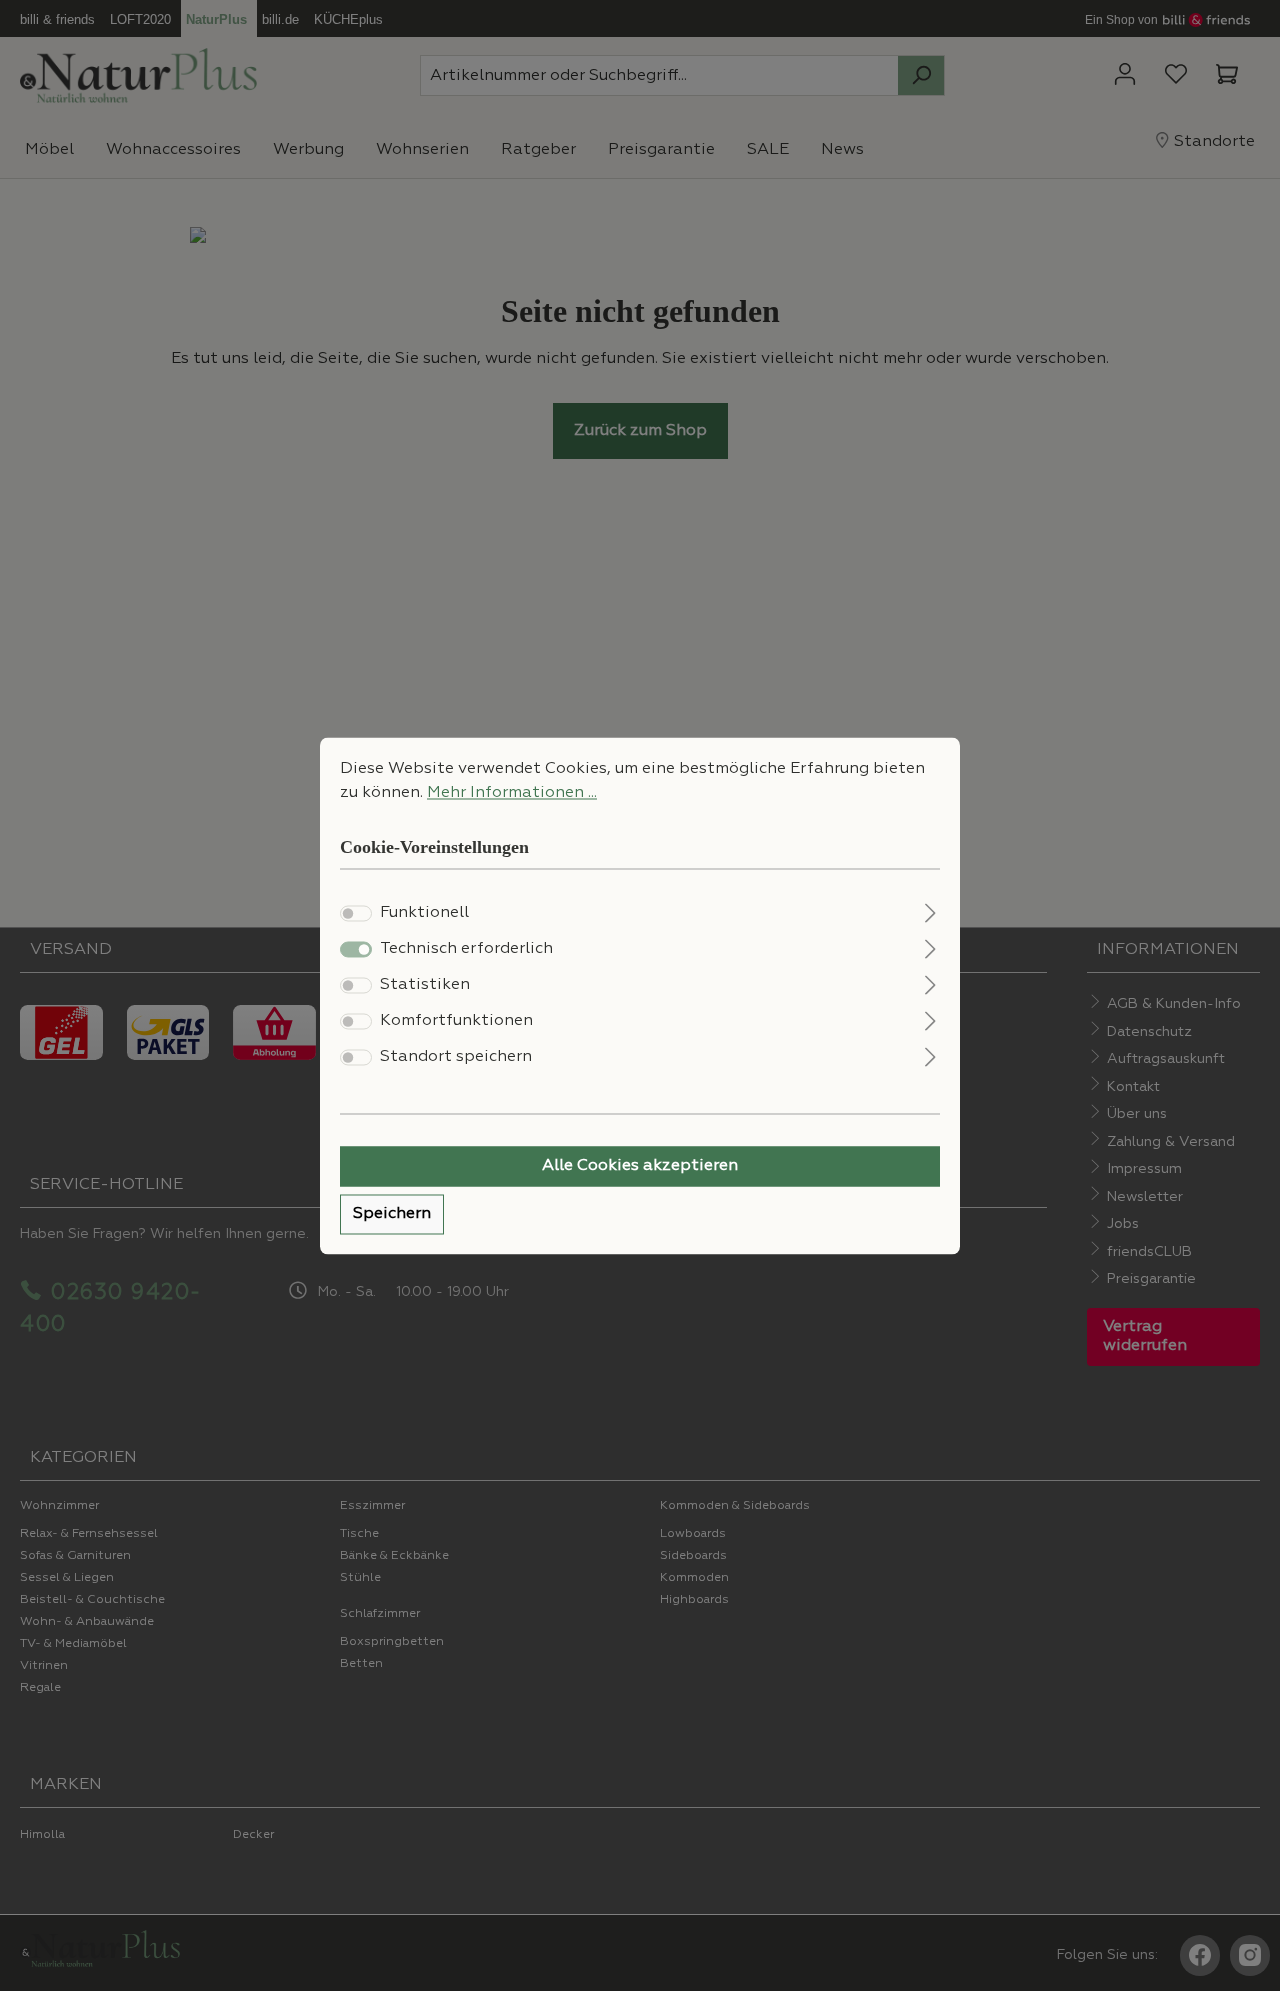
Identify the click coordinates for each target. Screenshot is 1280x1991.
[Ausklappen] (930, 910)
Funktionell (424, 913)
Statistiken (425, 985)
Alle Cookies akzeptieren (640, 1166)
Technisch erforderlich (466, 949)
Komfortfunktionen (456, 1021)
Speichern (392, 1214)
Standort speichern (456, 1057)
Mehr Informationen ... (512, 793)
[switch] (356, 913)
